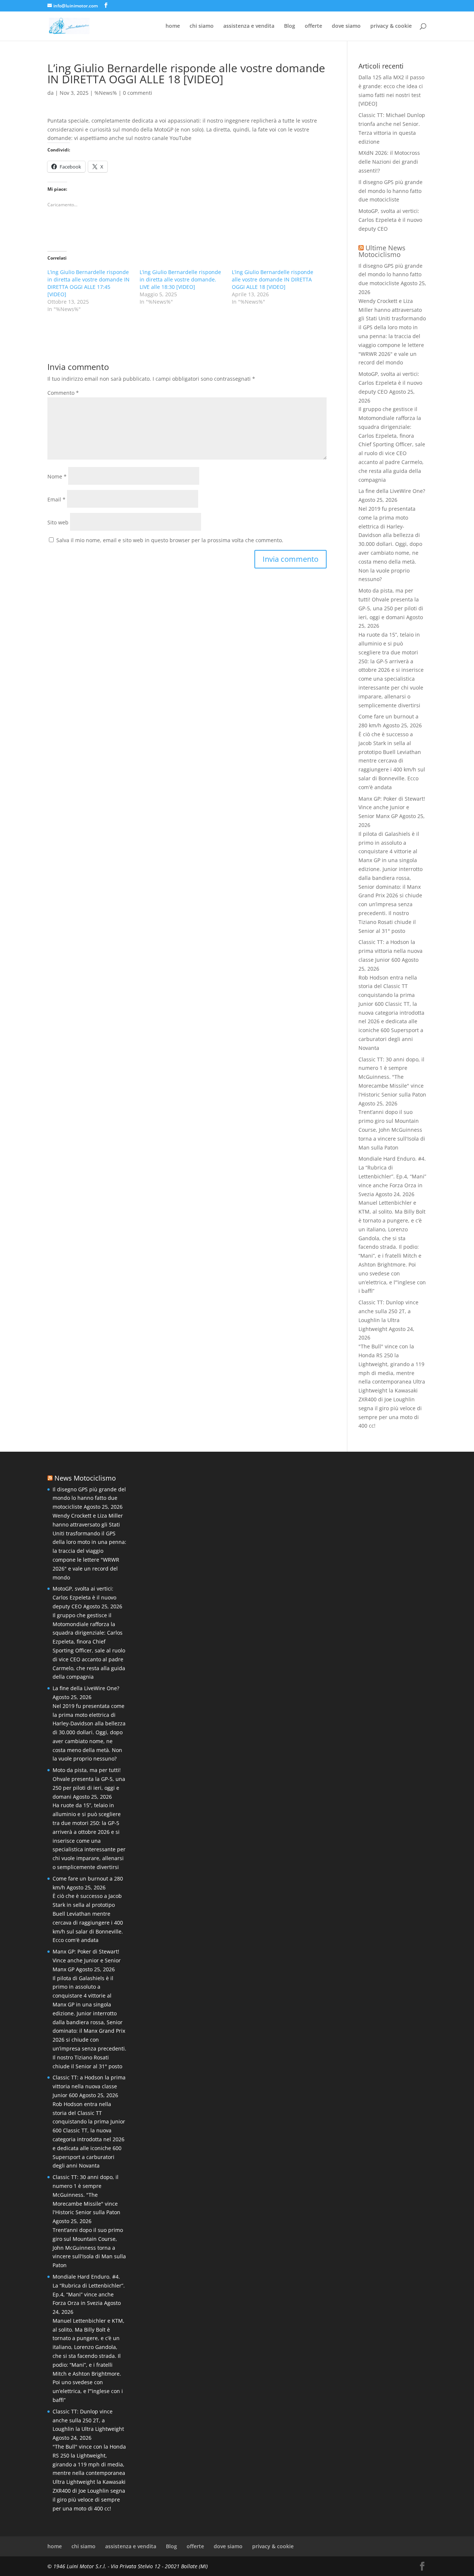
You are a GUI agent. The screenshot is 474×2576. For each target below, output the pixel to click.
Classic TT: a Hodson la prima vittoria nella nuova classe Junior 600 (390, 951)
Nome (57, 476)
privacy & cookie (391, 26)
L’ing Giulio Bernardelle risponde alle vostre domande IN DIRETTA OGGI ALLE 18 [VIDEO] (273, 279)
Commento (63, 393)
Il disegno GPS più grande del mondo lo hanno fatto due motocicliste (390, 191)
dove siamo (346, 26)
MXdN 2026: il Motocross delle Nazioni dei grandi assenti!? (389, 162)
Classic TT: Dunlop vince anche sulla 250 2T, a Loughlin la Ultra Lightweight (88, 2420)
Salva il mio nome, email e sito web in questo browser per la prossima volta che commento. (170, 540)
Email (56, 499)
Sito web (58, 522)
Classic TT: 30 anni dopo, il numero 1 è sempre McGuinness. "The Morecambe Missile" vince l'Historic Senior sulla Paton (392, 1077)
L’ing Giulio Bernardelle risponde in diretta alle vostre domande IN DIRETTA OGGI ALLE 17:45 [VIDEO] (89, 283)
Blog (290, 26)
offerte (313, 26)
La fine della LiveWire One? (392, 491)
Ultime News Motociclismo (382, 251)
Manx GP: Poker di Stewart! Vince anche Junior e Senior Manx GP (392, 807)
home (173, 26)
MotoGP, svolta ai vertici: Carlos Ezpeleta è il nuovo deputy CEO (390, 220)
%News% (106, 93)
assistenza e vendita (249, 26)
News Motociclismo (85, 1478)
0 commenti (138, 93)
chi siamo (202, 26)
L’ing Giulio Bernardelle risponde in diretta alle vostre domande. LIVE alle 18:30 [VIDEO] (180, 279)
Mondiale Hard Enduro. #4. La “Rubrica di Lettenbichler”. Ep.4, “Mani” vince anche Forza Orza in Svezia (392, 1176)
